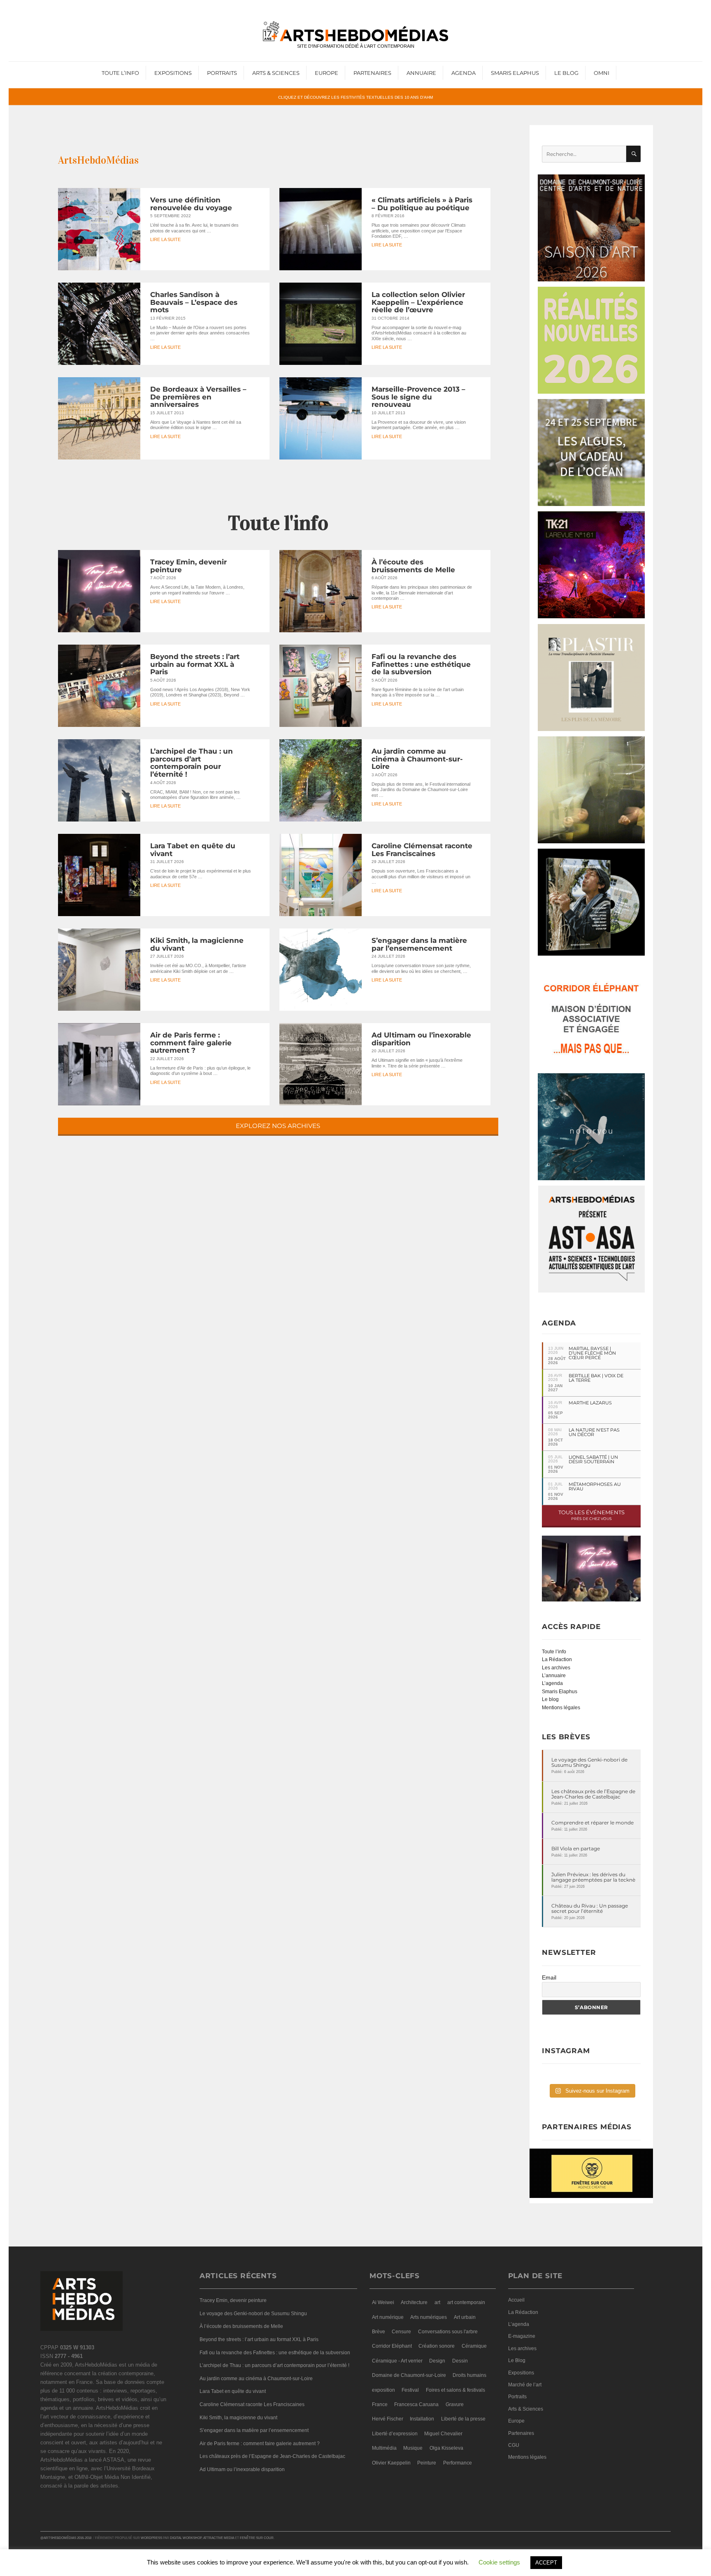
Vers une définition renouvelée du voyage (191, 204)
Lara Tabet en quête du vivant (193, 850)
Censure (401, 2332)
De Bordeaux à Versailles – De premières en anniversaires (198, 397)
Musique (413, 2448)
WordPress (151, 2538)
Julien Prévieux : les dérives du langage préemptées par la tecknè (593, 1877)
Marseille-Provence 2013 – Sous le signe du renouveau (418, 397)
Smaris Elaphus (515, 73)
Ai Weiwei (383, 2302)
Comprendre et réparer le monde (592, 1823)
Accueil (516, 2300)
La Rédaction (557, 1659)
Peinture (427, 2463)
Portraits (222, 73)
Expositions (173, 73)
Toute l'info (278, 523)
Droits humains (469, 2375)
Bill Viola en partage (576, 1848)
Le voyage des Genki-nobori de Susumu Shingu (589, 1762)
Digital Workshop (186, 2538)
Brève (379, 2332)
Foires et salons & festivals (455, 2390)
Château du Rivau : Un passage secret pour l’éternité (590, 1908)
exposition (383, 2390)
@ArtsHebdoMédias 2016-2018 (66, 2538)
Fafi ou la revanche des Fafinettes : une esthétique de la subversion (421, 664)
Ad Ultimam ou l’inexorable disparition (421, 1039)
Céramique (474, 2346)
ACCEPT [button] (546, 2563)
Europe (326, 73)
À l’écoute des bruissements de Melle (413, 566)
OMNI (602, 73)
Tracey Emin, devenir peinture (188, 566)
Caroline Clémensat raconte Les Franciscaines (422, 850)
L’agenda (552, 1683)
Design (437, 2361)
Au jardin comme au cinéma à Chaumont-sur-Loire (417, 759)
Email (549, 1977)
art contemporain (466, 2302)
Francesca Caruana (416, 2404)
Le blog (550, 1699)
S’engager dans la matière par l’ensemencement (419, 944)
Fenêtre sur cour (257, 2538)
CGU (514, 2445)
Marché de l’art (525, 2385)
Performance (458, 2463)
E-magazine (522, 2336)
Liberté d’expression (395, 2434)
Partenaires (372, 73)
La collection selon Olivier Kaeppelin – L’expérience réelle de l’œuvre (418, 302)
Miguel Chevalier (443, 2434)
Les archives (556, 1668)
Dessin (460, 2361)
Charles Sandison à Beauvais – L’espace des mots (194, 302)
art (437, 2302)
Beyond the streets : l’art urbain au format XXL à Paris (195, 664)
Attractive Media (219, 2538)
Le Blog (566, 73)
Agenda (464, 73)
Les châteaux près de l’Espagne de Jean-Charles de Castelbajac (593, 1794)
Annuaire (421, 73)
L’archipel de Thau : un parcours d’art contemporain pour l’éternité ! (192, 763)
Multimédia (384, 2448)
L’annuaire (554, 1676)
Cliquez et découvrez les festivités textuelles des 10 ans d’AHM (355, 97)
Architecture (414, 2302)
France (380, 2404)
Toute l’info (120, 73)
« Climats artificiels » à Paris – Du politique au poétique (422, 204)
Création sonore (437, 2346)
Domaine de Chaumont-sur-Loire (409, 2375)
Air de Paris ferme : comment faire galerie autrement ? (191, 1043)
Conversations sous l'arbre (448, 2332)
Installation (422, 2419)
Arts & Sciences (276, 73)
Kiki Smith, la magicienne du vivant (197, 944)
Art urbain (465, 2317)
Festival (410, 2390)
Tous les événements (591, 1515)
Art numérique (388, 2317)
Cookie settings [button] (499, 2562)
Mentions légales (561, 1708)
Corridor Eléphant (392, 2346)
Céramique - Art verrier (397, 2361)
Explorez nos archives (278, 1126)
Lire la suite (165, 240)
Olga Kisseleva (446, 2448)
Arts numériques (429, 2317)
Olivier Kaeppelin (391, 2463)
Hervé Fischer (388, 2419)
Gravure (455, 2404)
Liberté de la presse (463, 2419)
